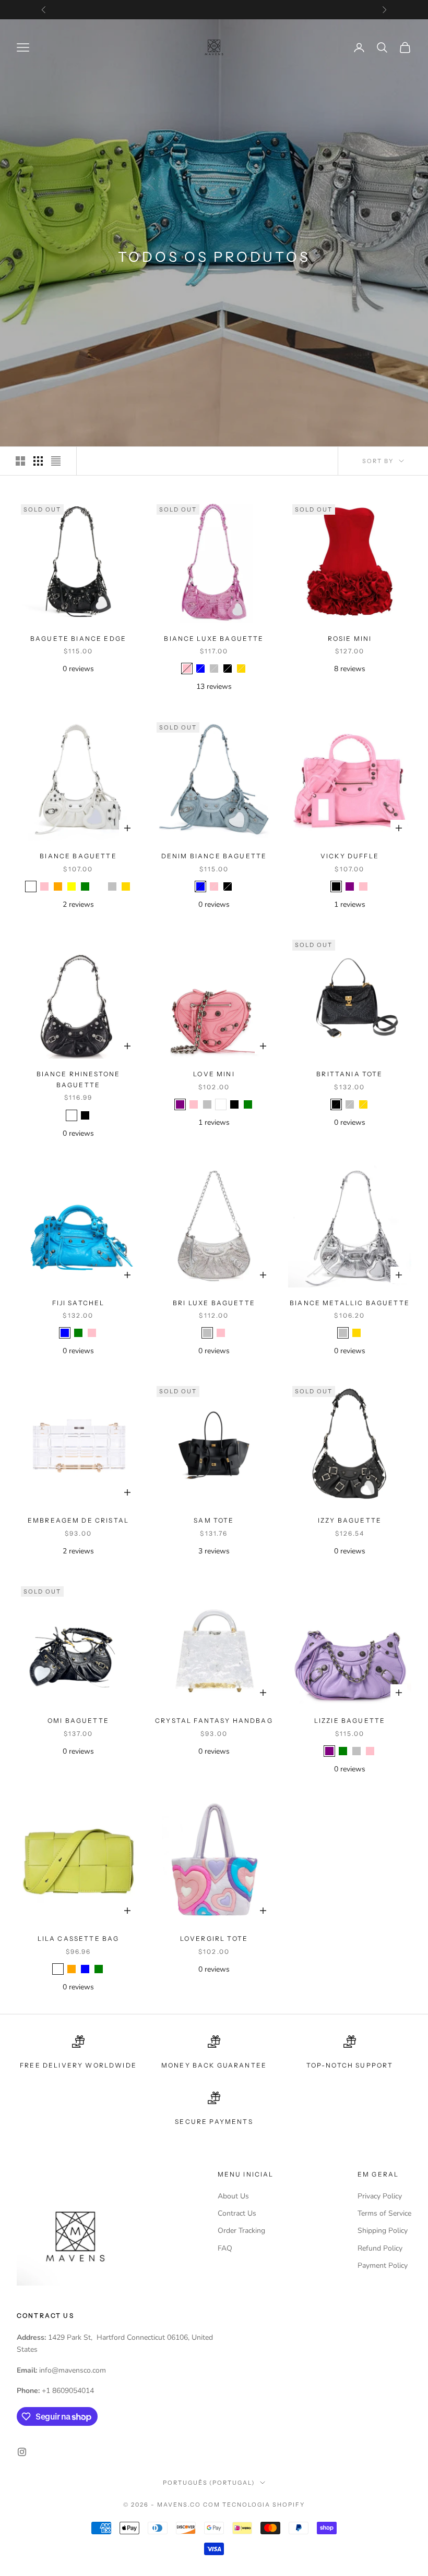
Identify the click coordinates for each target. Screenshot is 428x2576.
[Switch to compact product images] (56, 461)
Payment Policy (383, 2265)
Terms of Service (384, 2213)
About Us (233, 2196)
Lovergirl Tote (214, 1939)
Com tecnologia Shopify (254, 2505)
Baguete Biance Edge (78, 639)
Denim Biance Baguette (214, 856)
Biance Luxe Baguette (214, 639)
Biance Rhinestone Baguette (79, 1079)
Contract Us (237, 2213)
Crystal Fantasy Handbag (214, 1721)
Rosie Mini (350, 639)
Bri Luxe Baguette (214, 1303)
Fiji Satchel (79, 1303)
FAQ (225, 2248)
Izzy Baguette (350, 1520)
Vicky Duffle (350, 856)
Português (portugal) (209, 2483)
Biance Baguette (78, 856)
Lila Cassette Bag (79, 1939)
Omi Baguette (78, 1721)
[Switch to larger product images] (20, 461)
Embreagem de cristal (78, 1520)
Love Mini (214, 1074)
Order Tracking (241, 2231)
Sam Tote (214, 1520)
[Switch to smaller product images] (38, 461)
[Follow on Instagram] (22, 2452)
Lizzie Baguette (350, 1721)
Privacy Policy (380, 2196)
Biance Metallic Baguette (350, 1303)
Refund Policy (380, 2248)
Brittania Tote (349, 1074)
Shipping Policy (383, 2231)
